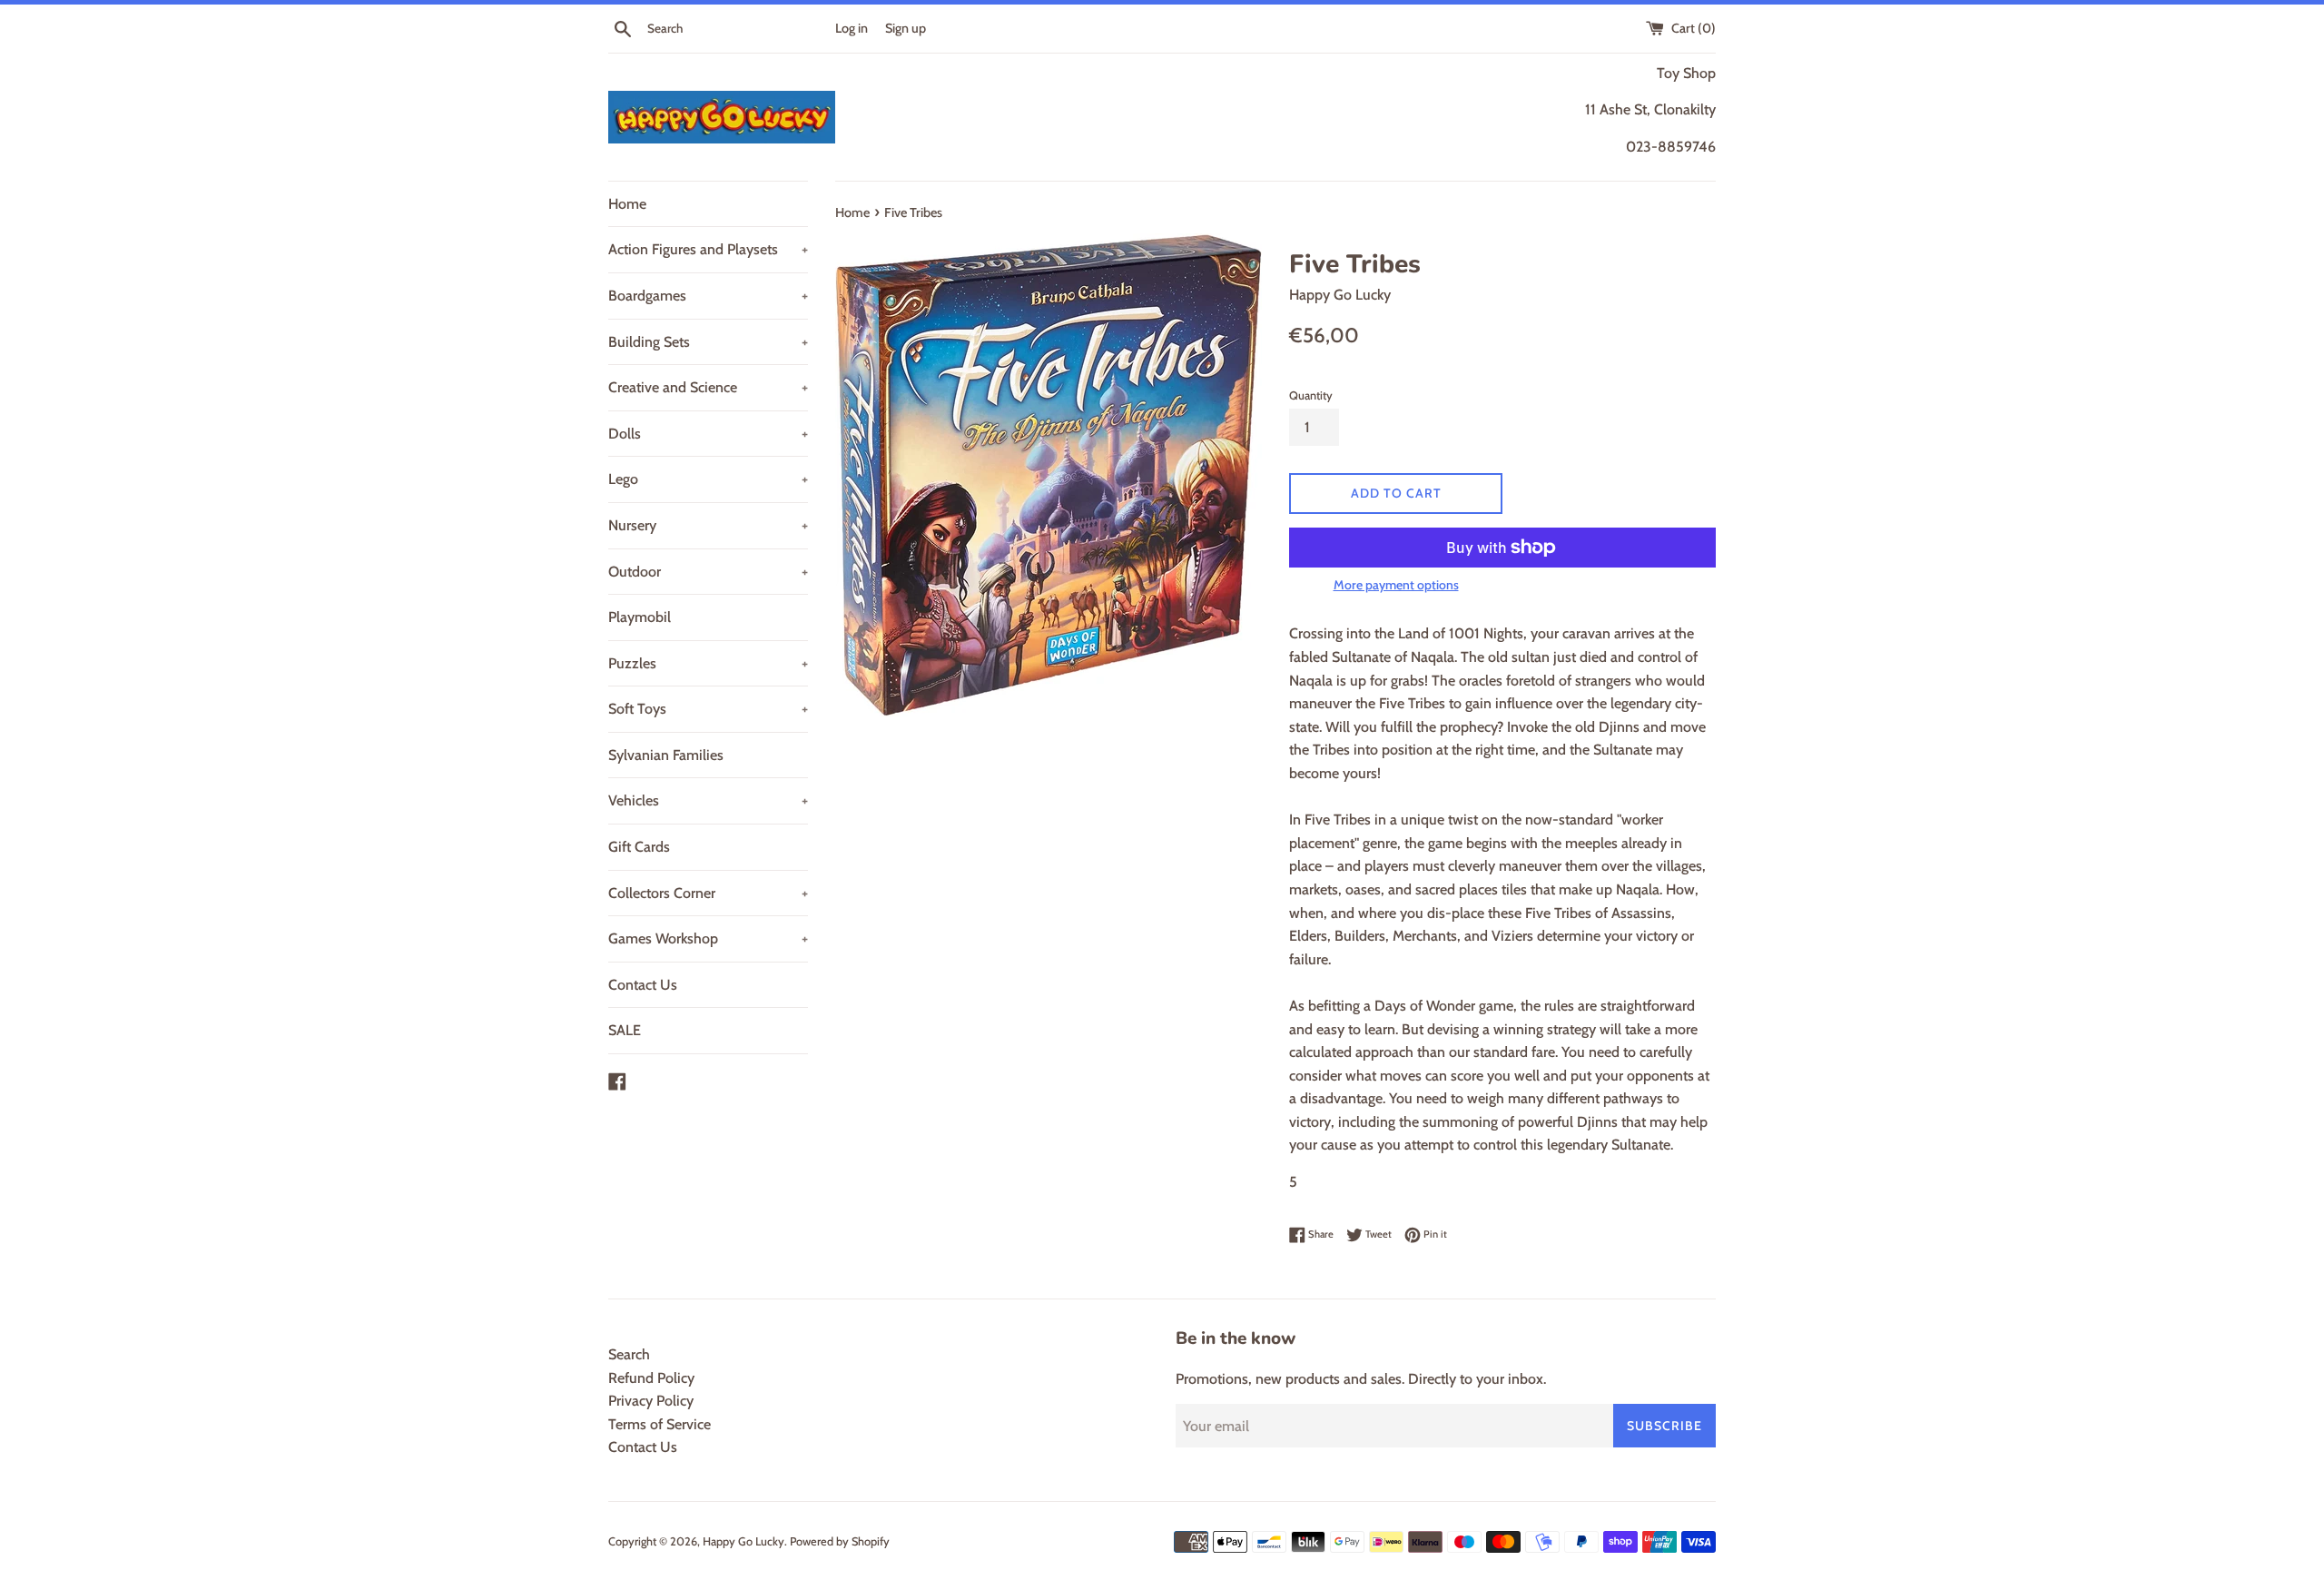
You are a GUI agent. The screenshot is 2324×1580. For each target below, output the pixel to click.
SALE (625, 1030)
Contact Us (643, 985)
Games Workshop (708, 938)
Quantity (1311, 395)
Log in (852, 28)
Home (627, 204)
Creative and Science (708, 387)
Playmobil (640, 617)
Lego (708, 479)
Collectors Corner (708, 893)
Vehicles (708, 800)
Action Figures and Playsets (708, 249)
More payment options (1396, 585)
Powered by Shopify (840, 1541)
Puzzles (708, 663)
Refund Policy (651, 1378)
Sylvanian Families (666, 755)
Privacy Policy (651, 1401)
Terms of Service (660, 1424)
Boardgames (708, 296)
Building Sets (708, 342)
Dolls (708, 434)
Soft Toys (708, 709)
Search (629, 1354)
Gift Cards (639, 847)
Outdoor (708, 572)
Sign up (906, 28)
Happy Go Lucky (743, 1541)
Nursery (708, 525)
